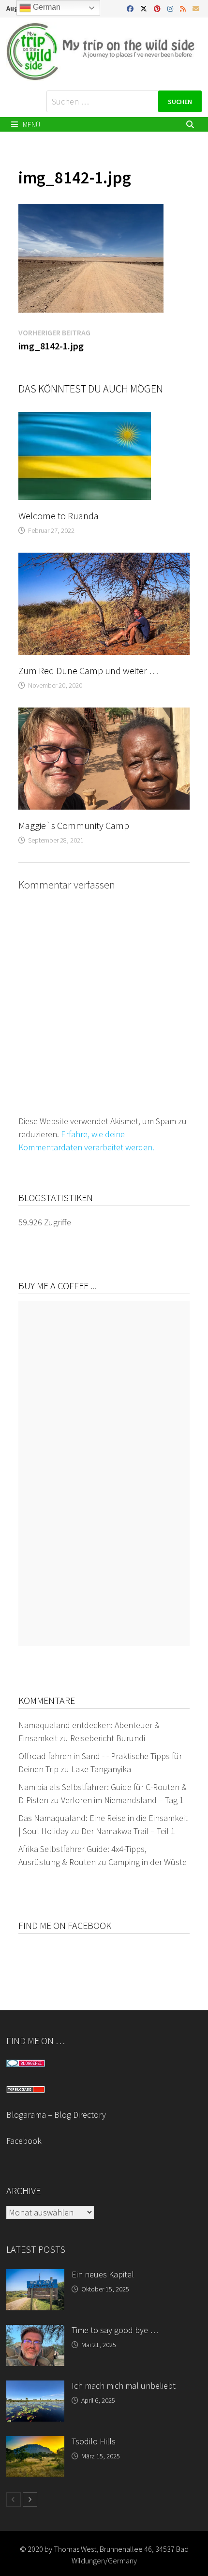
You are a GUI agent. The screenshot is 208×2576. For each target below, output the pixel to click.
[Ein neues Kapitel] (35, 2276)
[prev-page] (14, 2500)
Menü (31, 124)
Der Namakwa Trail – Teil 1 (128, 1831)
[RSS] (184, 8)
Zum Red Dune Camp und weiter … (88, 670)
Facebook (24, 2141)
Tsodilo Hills (94, 2441)
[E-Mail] (196, 8)
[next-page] (30, 2500)
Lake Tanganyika (101, 1769)
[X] (145, 8)
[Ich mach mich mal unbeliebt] (35, 2387)
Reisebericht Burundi (108, 1738)
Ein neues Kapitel (103, 2274)
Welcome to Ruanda (59, 516)
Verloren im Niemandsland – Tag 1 (122, 1800)
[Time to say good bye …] (35, 2331)
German (46, 7)
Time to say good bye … (115, 2330)
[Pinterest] (158, 8)
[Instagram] (171, 8)
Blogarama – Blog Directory (56, 2115)
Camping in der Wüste (148, 1862)
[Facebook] (131, 8)
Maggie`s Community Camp (74, 825)
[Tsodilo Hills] (35, 2443)
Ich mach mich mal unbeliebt (124, 2386)
